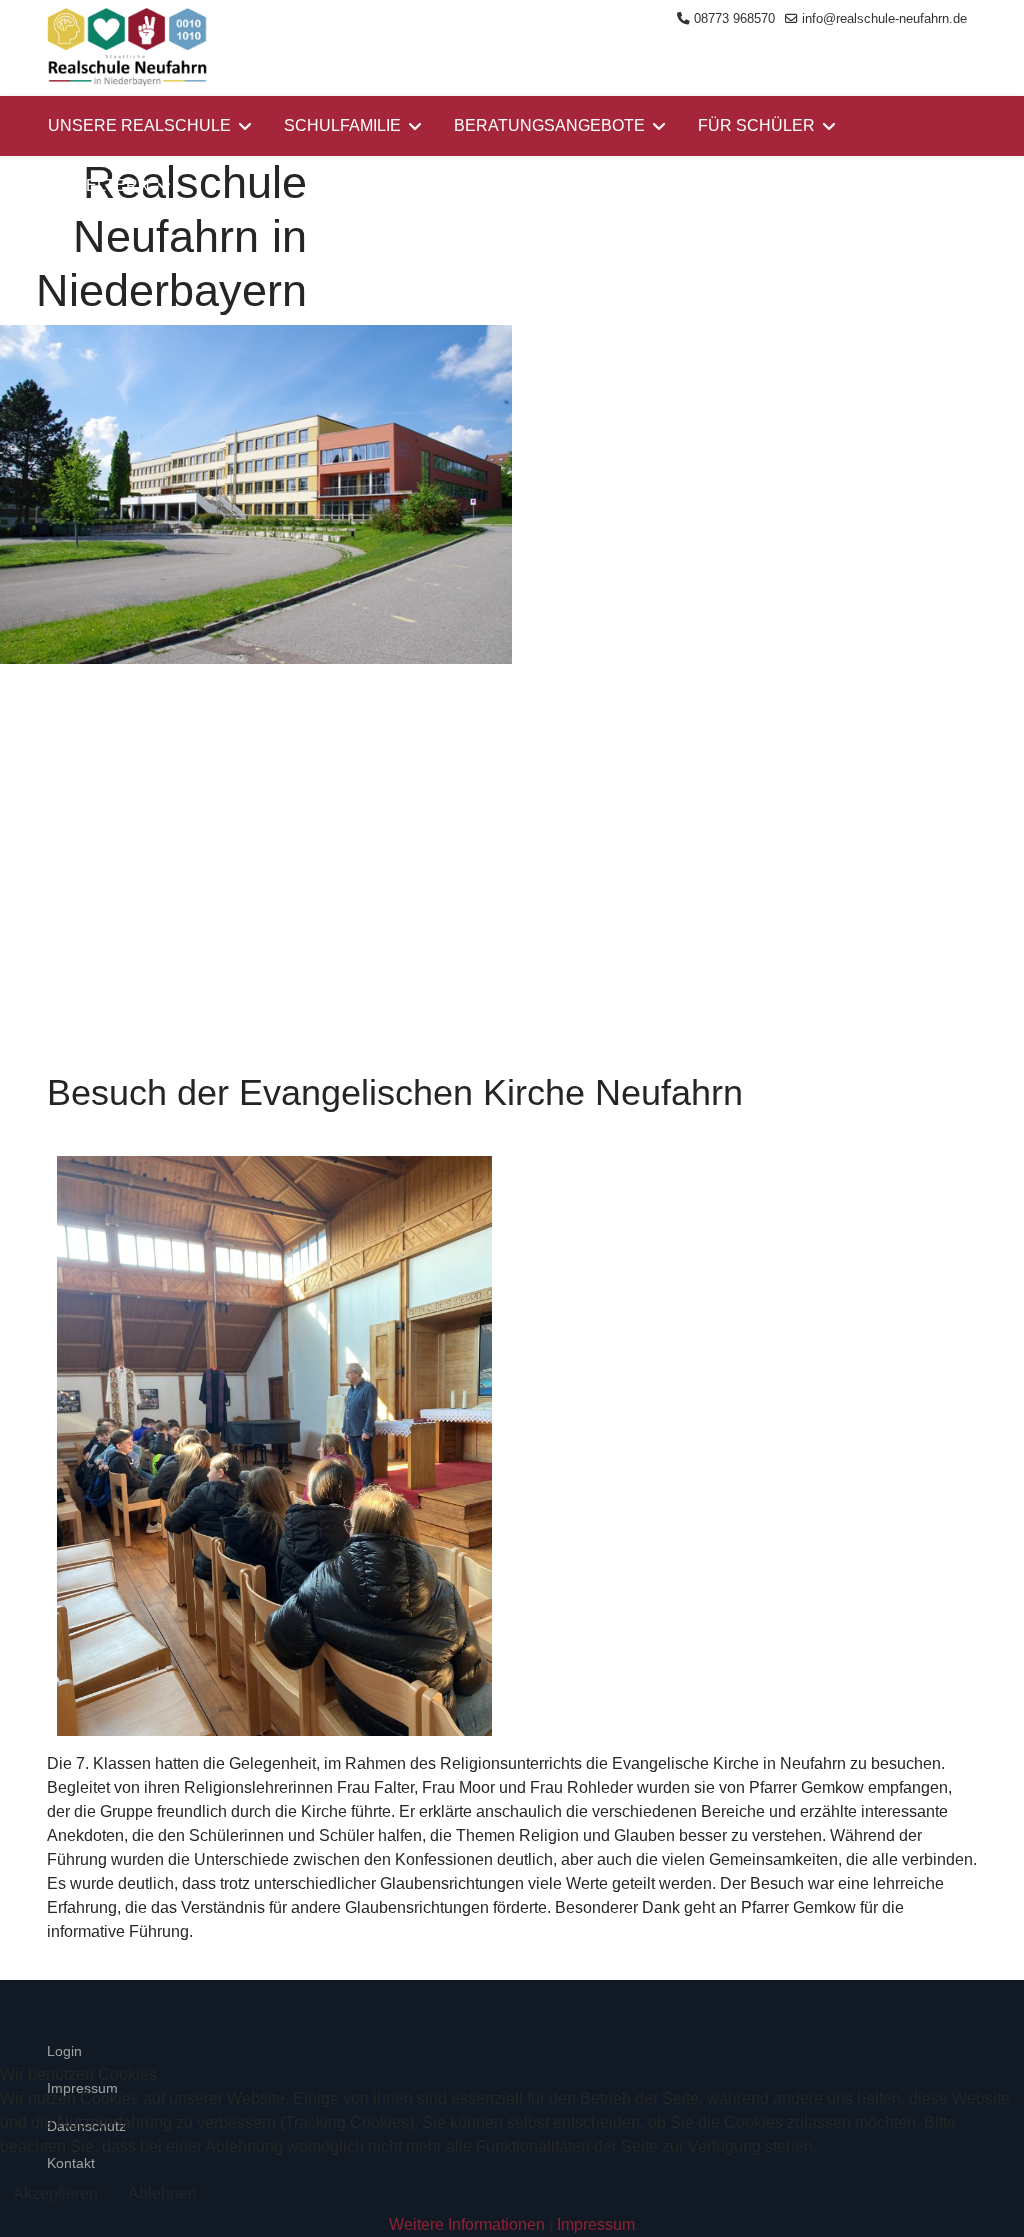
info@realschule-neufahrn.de (884, 19)
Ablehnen (162, 2193)
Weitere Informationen (467, 2224)
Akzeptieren (55, 2193)
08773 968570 (734, 19)
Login (64, 2051)
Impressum (596, 2224)
